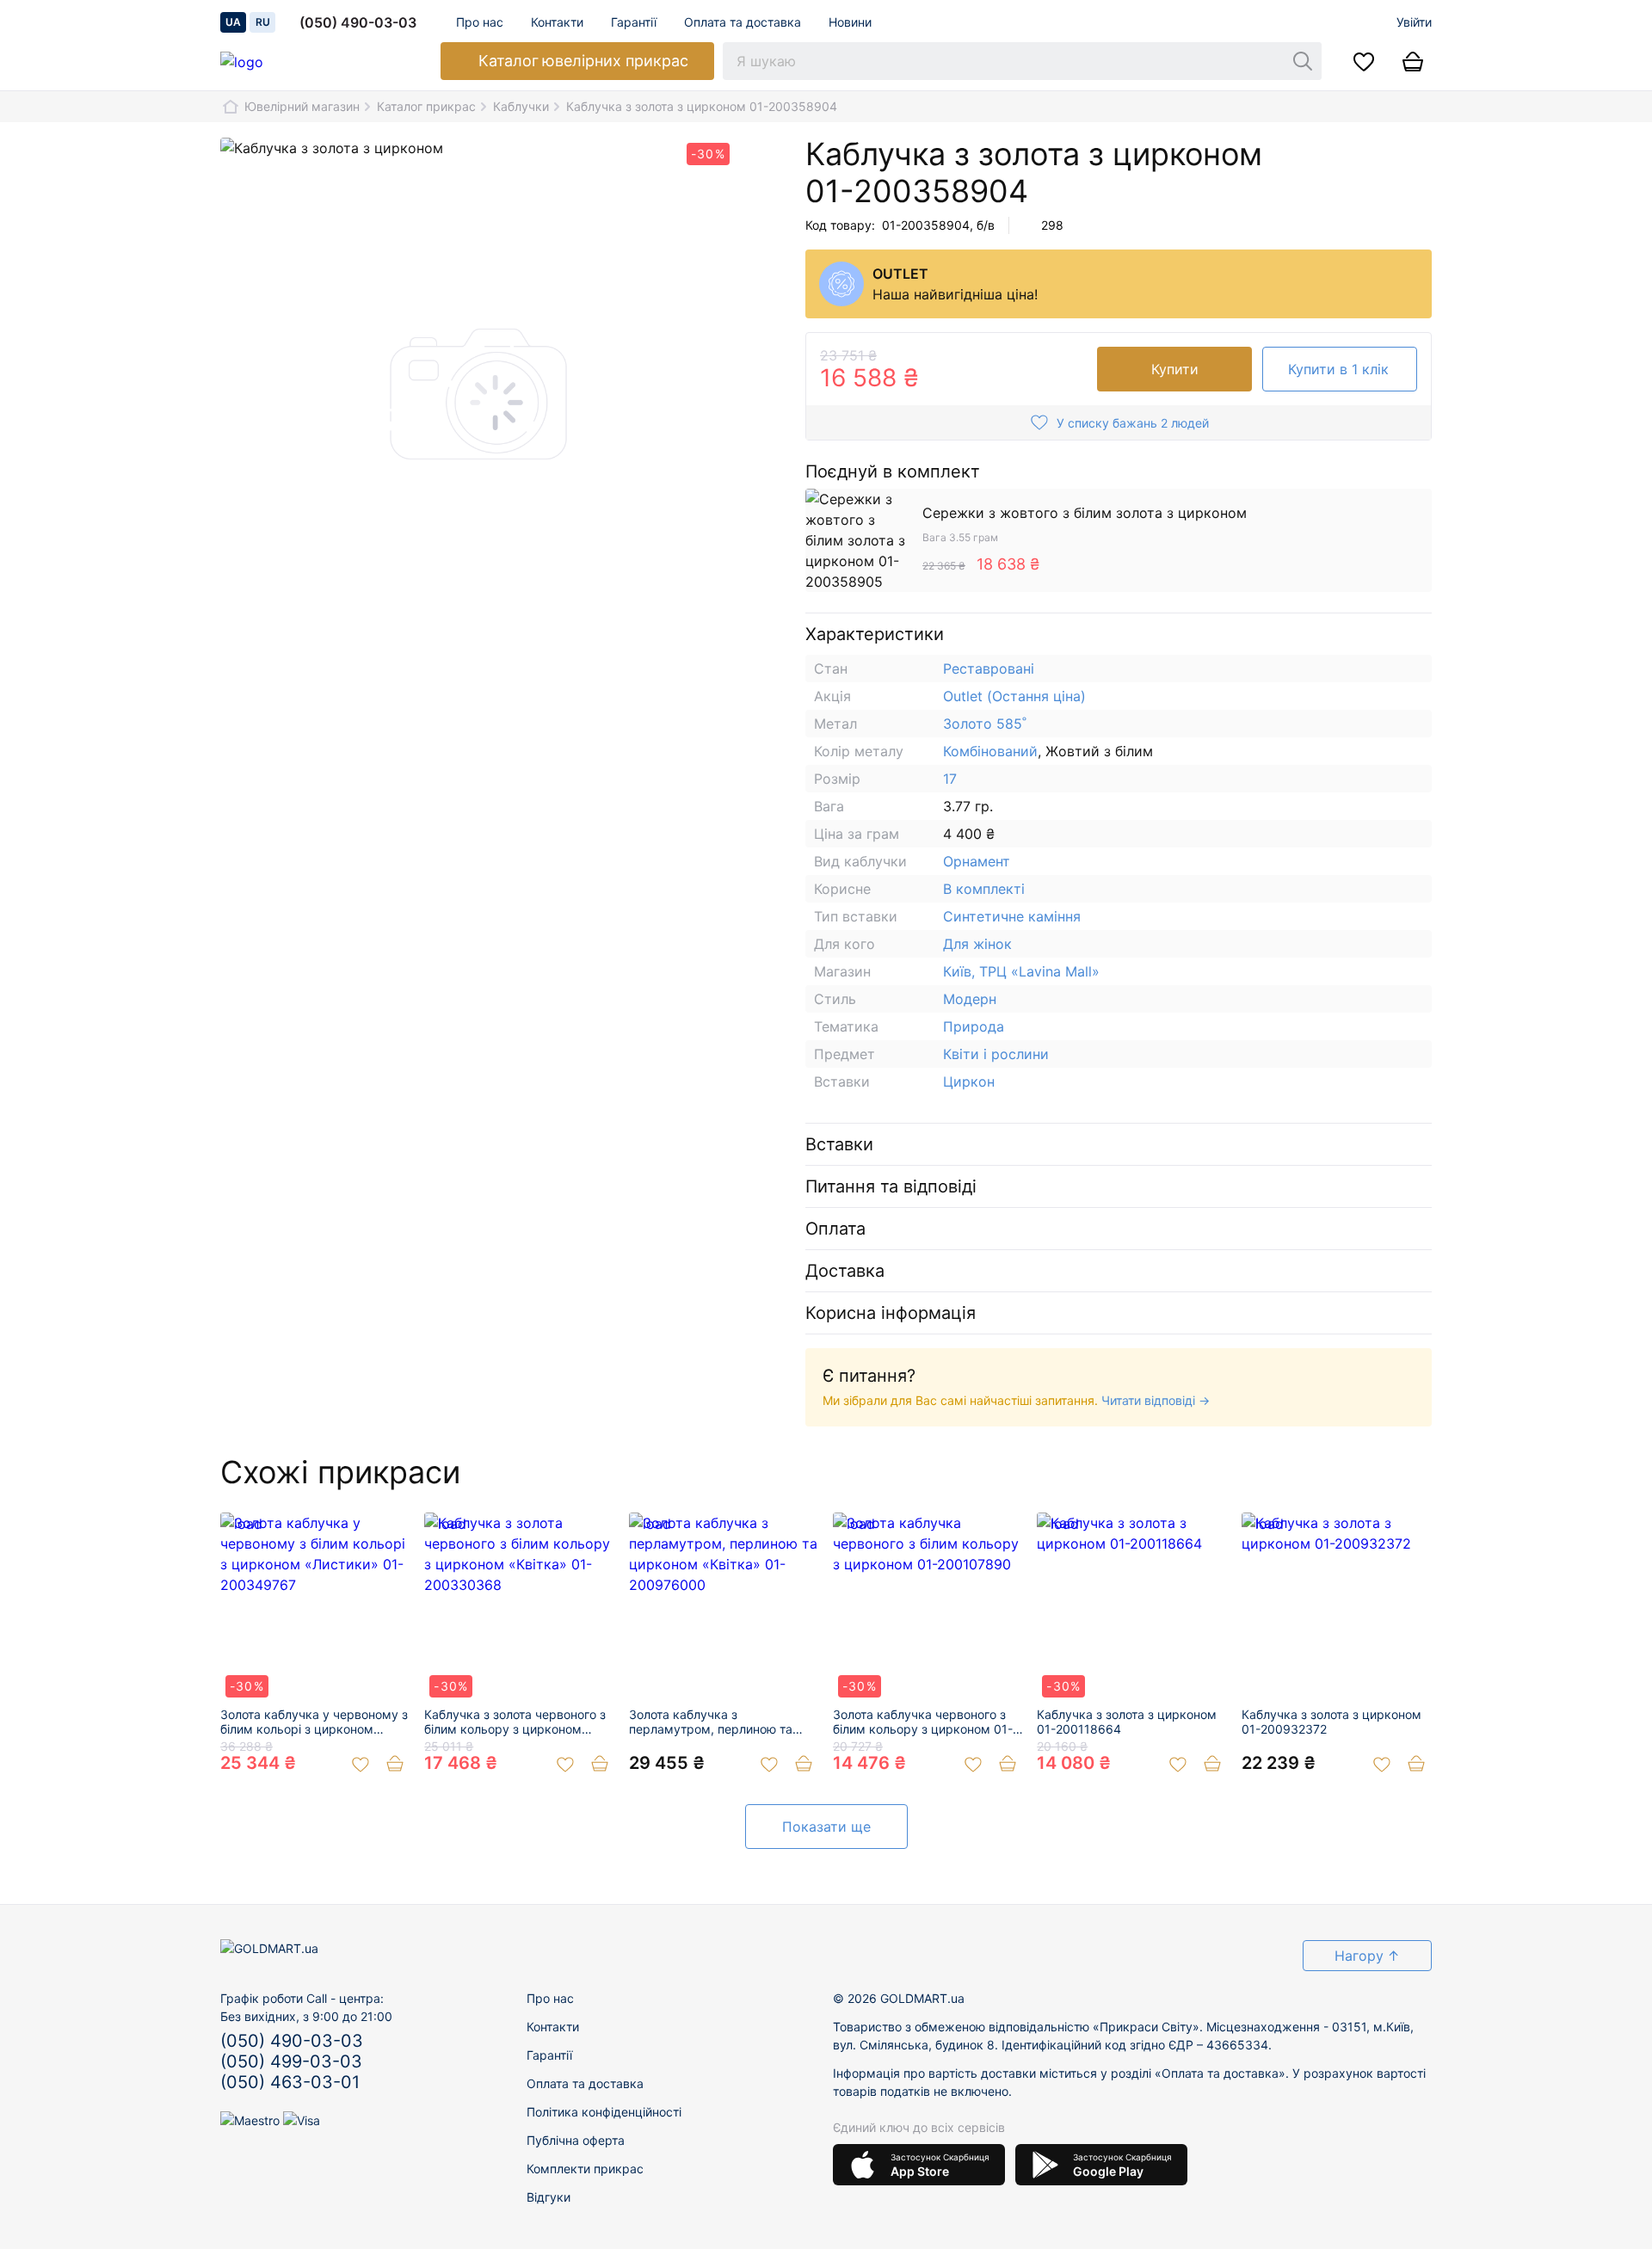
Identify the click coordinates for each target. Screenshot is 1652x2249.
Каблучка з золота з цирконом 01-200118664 (1127, 1722)
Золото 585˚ (985, 724)
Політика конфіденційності (604, 2112)
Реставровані (989, 669)
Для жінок (977, 944)
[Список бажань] (1364, 61)
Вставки (839, 1144)
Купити (1175, 369)
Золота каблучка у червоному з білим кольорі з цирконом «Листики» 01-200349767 (314, 1722)
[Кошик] (1413, 61)
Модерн (970, 999)
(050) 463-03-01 (290, 2082)
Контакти (557, 22)
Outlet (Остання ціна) (1014, 696)
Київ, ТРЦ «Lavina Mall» (1021, 971)
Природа (974, 1026)
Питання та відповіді (891, 1186)
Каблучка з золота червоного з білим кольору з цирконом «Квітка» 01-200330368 (515, 1722)
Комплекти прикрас (585, 2169)
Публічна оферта (576, 2140)
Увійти (1414, 22)
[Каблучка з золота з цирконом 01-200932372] (1337, 1608)
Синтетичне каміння (1012, 916)
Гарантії (634, 22)
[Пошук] (1303, 61)
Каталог (583, 61)
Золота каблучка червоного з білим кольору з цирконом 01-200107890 (923, 1722)
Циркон (969, 1081)
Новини (850, 22)
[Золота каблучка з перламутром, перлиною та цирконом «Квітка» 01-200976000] (724, 1608)
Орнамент (977, 861)
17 (950, 779)
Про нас (480, 22)
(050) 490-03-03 (358, 22)
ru (263, 22)
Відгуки (549, 2197)
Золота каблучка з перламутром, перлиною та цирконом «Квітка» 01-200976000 (711, 1722)
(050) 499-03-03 (291, 2061)
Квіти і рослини (996, 1054)
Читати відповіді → (1156, 1400)
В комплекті (984, 889)
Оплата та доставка (743, 22)
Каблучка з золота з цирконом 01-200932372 (1331, 1722)
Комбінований (990, 751)
